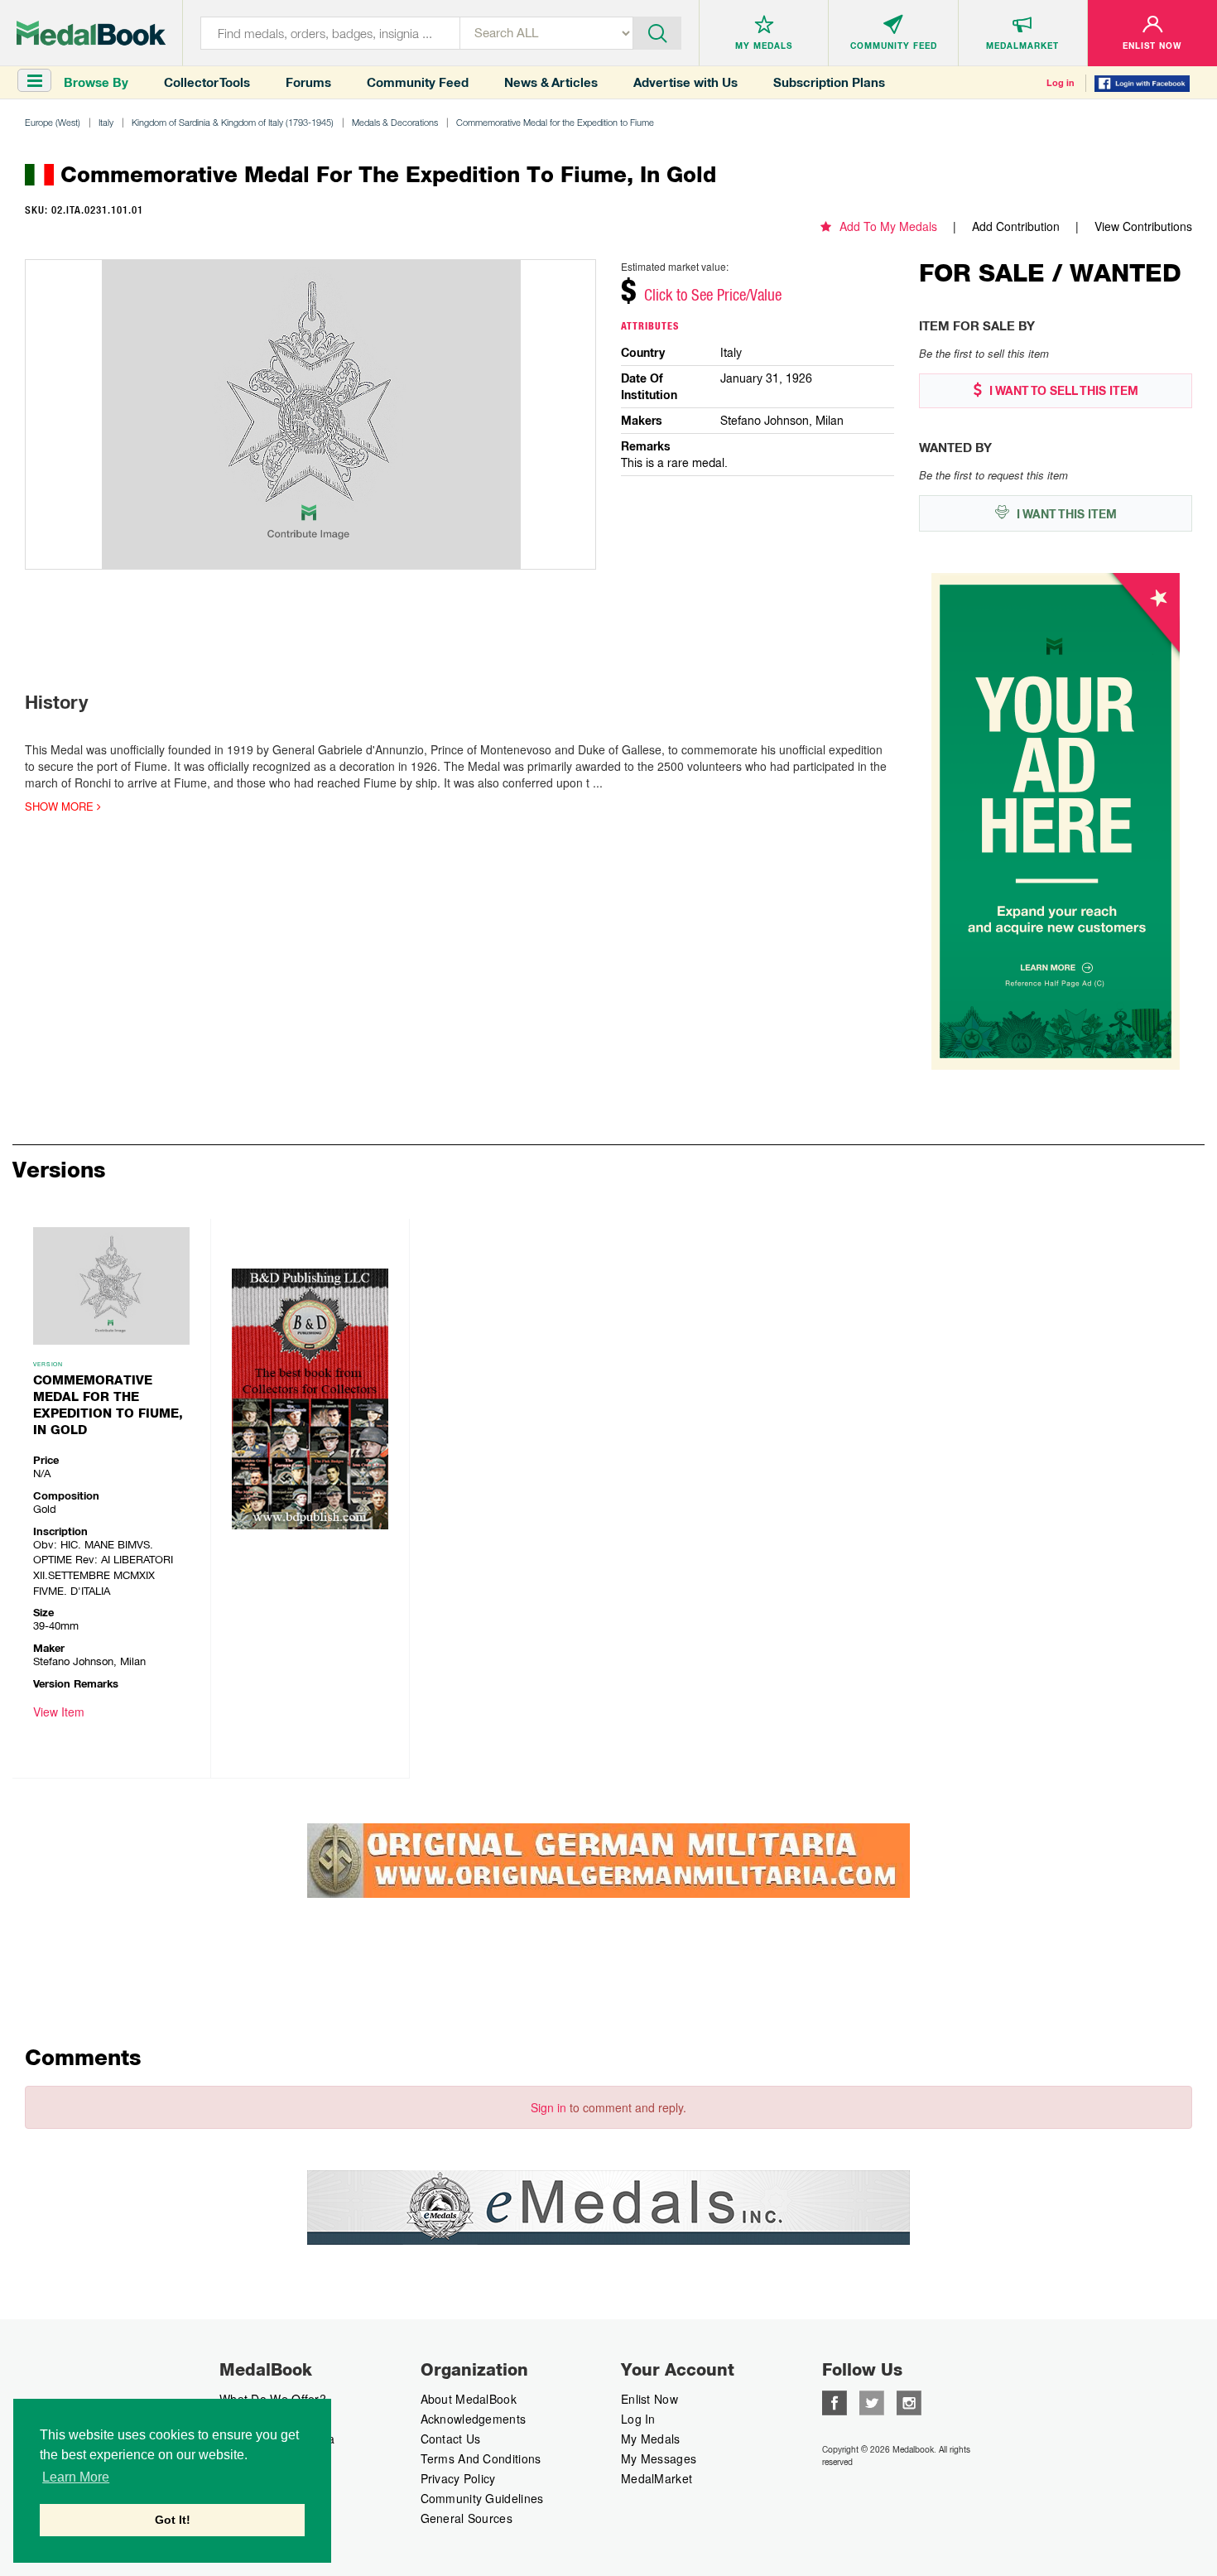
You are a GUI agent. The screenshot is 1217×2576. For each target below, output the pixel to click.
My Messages (659, 2458)
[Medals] (91, 33)
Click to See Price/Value (713, 295)
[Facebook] (835, 2401)
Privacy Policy (458, 2478)
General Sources (467, 2518)
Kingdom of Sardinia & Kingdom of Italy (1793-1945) (233, 122)
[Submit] (657, 31)
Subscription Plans (829, 82)
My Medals (651, 2439)
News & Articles (551, 82)
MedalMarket (657, 2478)
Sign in (548, 2107)
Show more (61, 807)
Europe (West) (53, 122)
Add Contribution (1016, 226)
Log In (638, 2419)
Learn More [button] (76, 2477)
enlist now (649, 2399)
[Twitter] (872, 2401)
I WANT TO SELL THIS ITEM (1062, 391)
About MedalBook (469, 2399)
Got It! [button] (173, 2520)
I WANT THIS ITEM (1065, 514)
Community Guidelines (482, 2498)
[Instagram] (909, 2401)
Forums (308, 82)
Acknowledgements (474, 2419)
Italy (106, 122)
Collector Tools (207, 82)
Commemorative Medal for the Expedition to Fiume (555, 122)
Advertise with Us (685, 82)
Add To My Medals (888, 226)
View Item (59, 1712)
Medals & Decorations (395, 122)
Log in (1061, 83)
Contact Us (451, 2439)
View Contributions (1143, 226)
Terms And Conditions (481, 2458)
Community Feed (418, 82)
